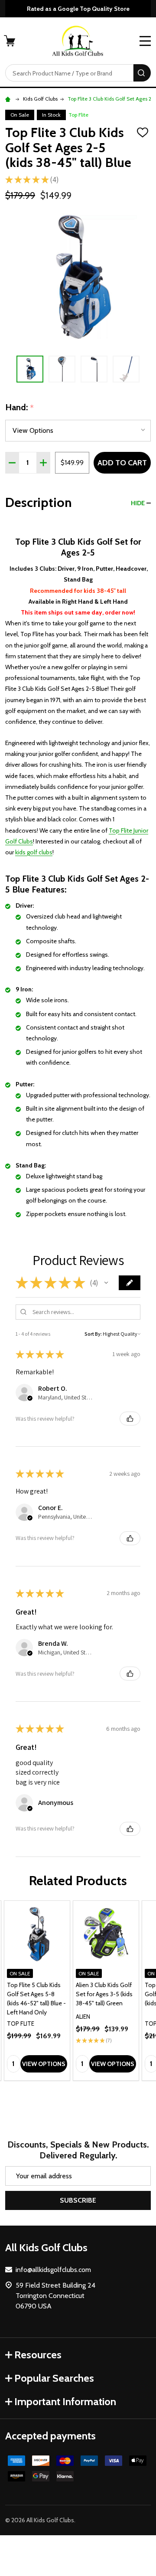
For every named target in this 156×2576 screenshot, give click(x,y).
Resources (38, 2355)
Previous (9, 369)
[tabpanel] (37, 1991)
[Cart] (10, 41)
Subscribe (78, 2200)
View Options (44, 2064)
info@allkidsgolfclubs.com (53, 2270)
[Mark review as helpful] (130, 1419)
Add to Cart (122, 463)
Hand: (20, 408)
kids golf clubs (34, 852)
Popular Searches (54, 2378)
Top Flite (78, 115)
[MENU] (145, 41)
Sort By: (93, 1334)
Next (147, 369)
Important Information (65, 2401)
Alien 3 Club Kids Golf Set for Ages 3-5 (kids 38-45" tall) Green (104, 1994)
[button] (106, 1283)
